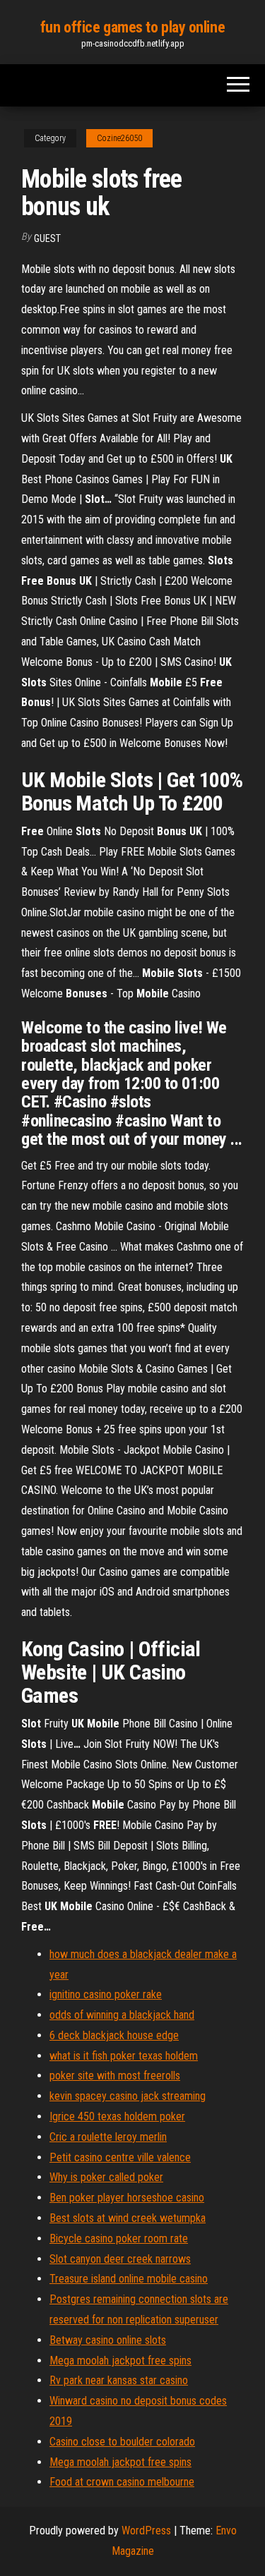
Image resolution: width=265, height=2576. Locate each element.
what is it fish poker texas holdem (124, 2056)
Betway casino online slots (108, 2340)
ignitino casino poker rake (106, 1994)
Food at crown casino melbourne (122, 2482)
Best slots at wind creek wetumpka (128, 2218)
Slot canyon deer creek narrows (120, 2259)
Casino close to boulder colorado (122, 2442)
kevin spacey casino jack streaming (128, 2096)
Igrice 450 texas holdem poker (117, 2116)
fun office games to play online (132, 27)
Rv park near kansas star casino (119, 2380)
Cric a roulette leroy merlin (108, 2137)
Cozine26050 (119, 138)
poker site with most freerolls (115, 2076)
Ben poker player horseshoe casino (127, 2198)
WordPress (146, 2531)
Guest (47, 238)
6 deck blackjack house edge (114, 2035)
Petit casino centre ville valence (120, 2157)
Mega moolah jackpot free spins (120, 2361)
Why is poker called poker (106, 2177)
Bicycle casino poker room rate (119, 2238)
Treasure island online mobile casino (129, 2279)
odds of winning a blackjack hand (122, 2015)
